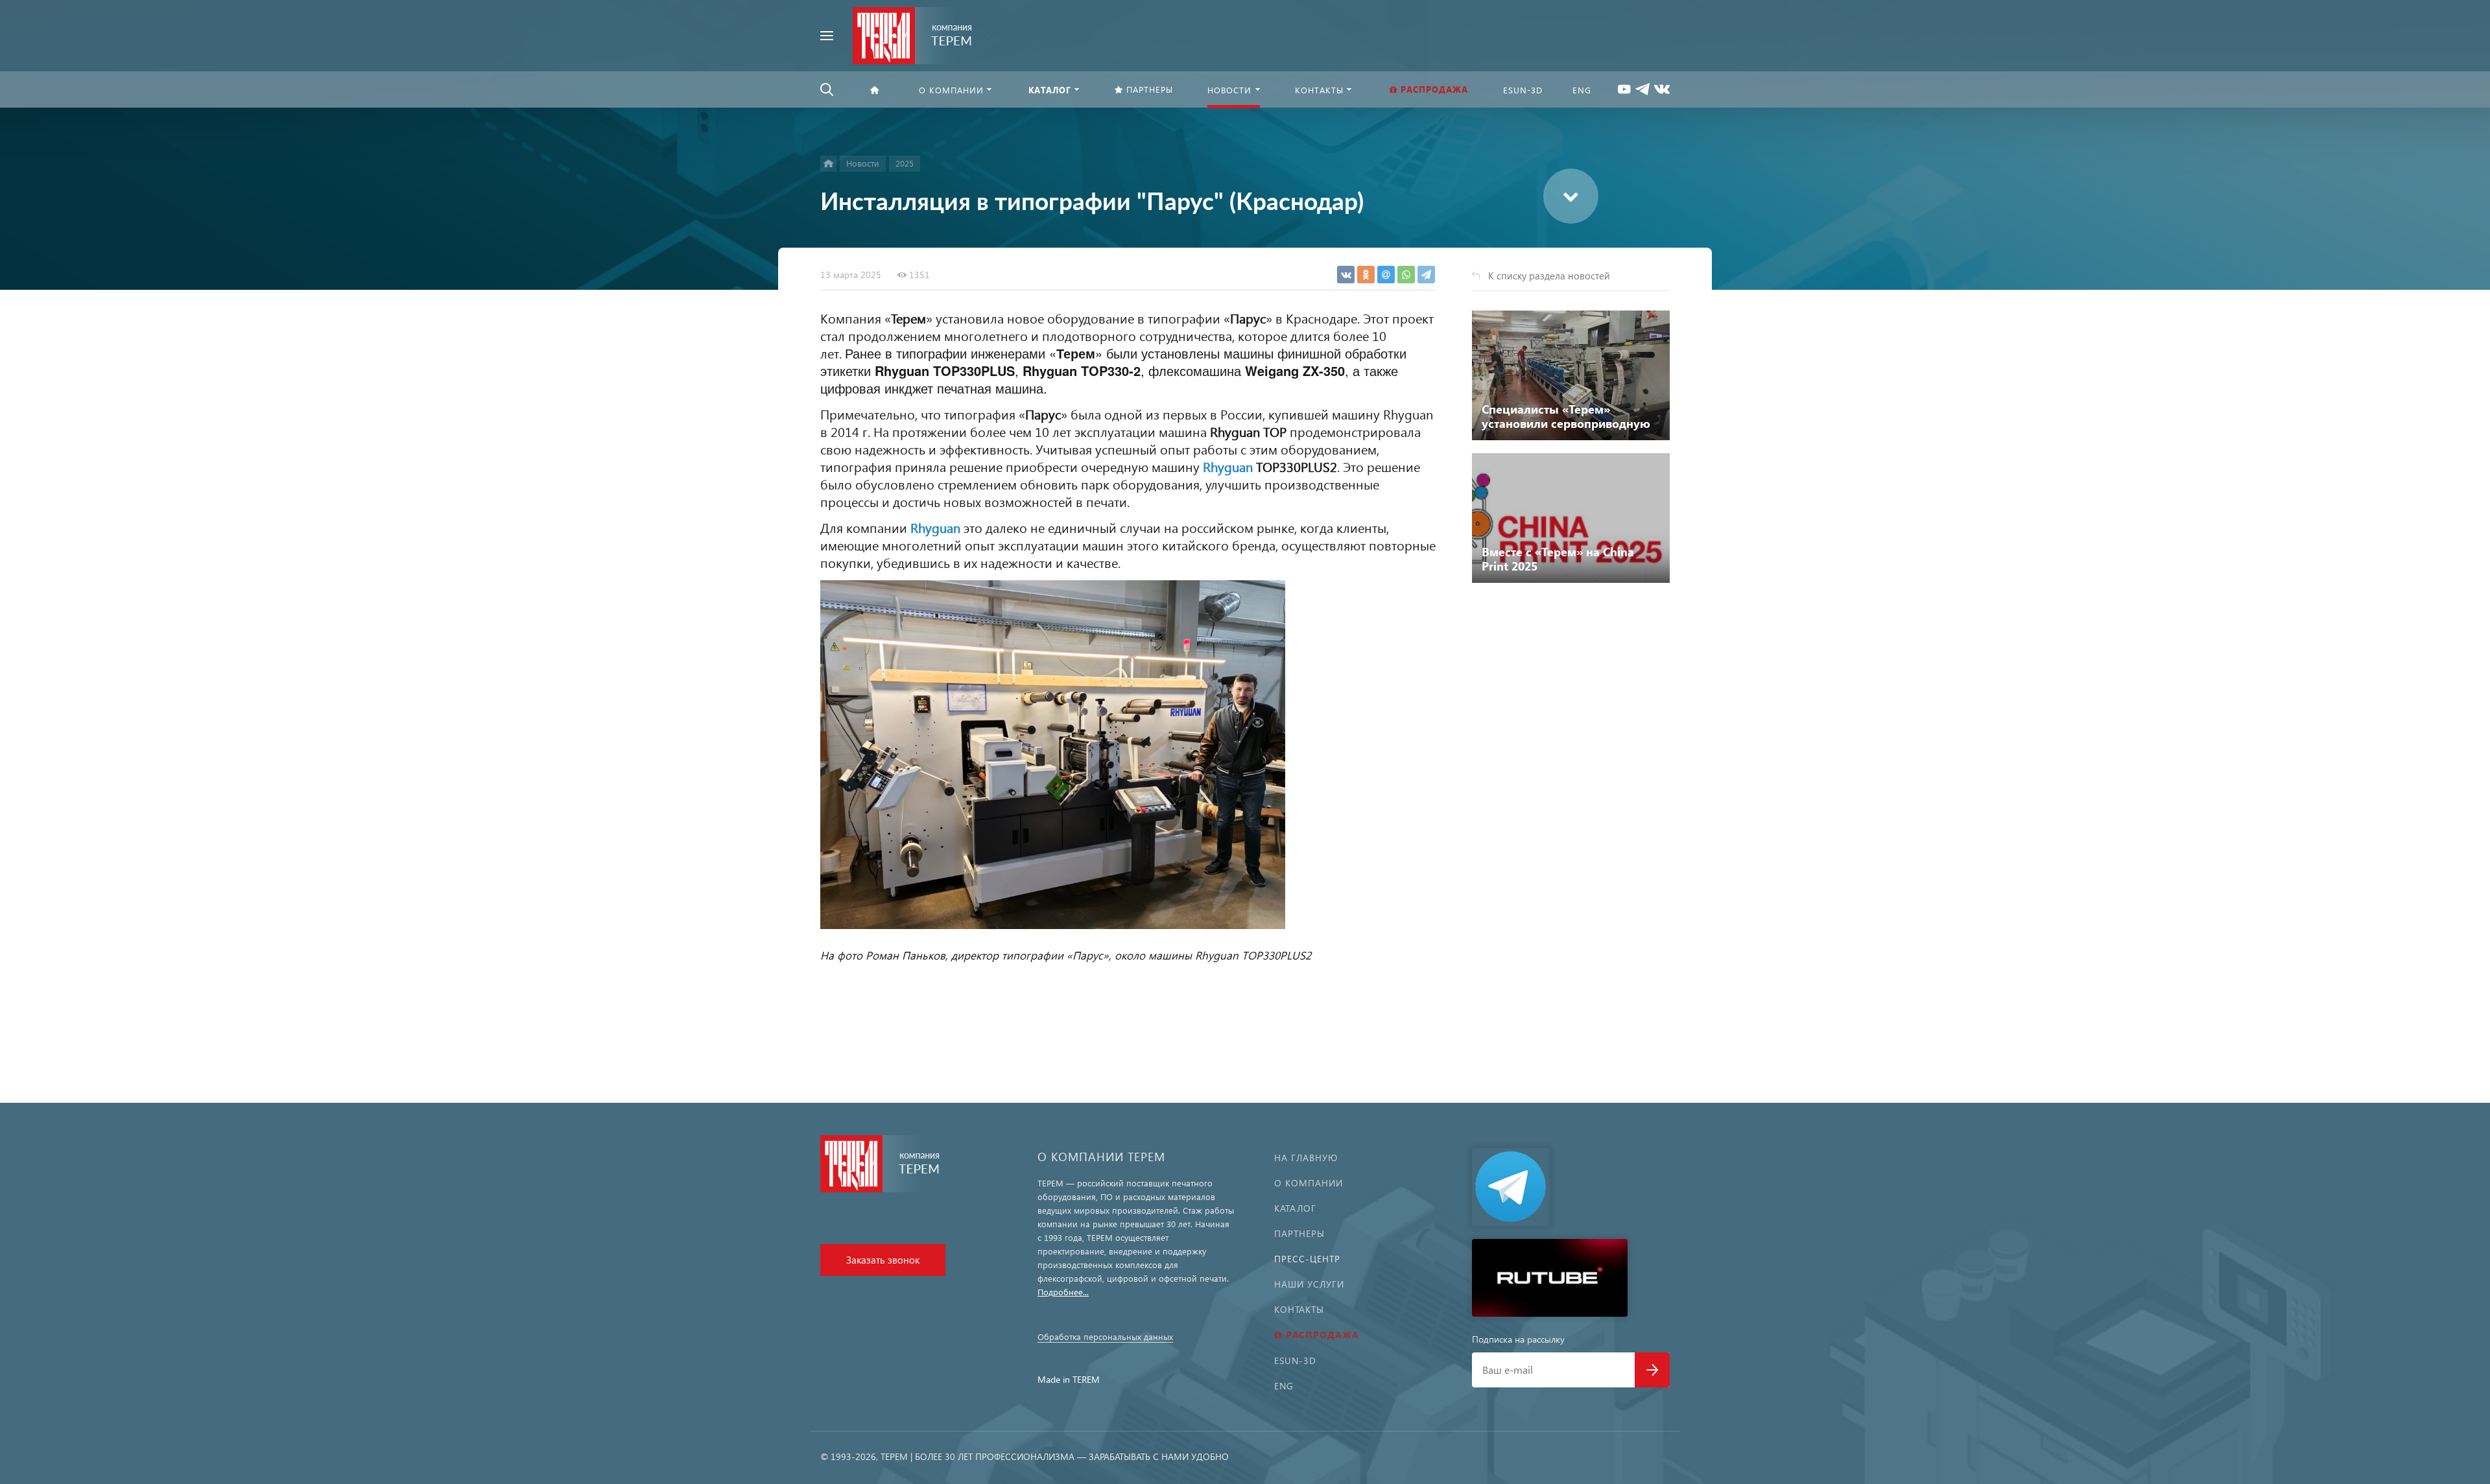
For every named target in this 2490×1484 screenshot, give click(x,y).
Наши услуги (1309, 1284)
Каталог (1295, 1208)
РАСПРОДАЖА (1322, 1335)
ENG (1284, 1386)
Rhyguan (1228, 466)
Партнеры (1299, 1233)
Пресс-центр (1307, 1259)
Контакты (1299, 1309)
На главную (1306, 1158)
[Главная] (828, 164)
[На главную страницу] (913, 34)
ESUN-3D (1295, 1360)
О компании (1309, 1183)
